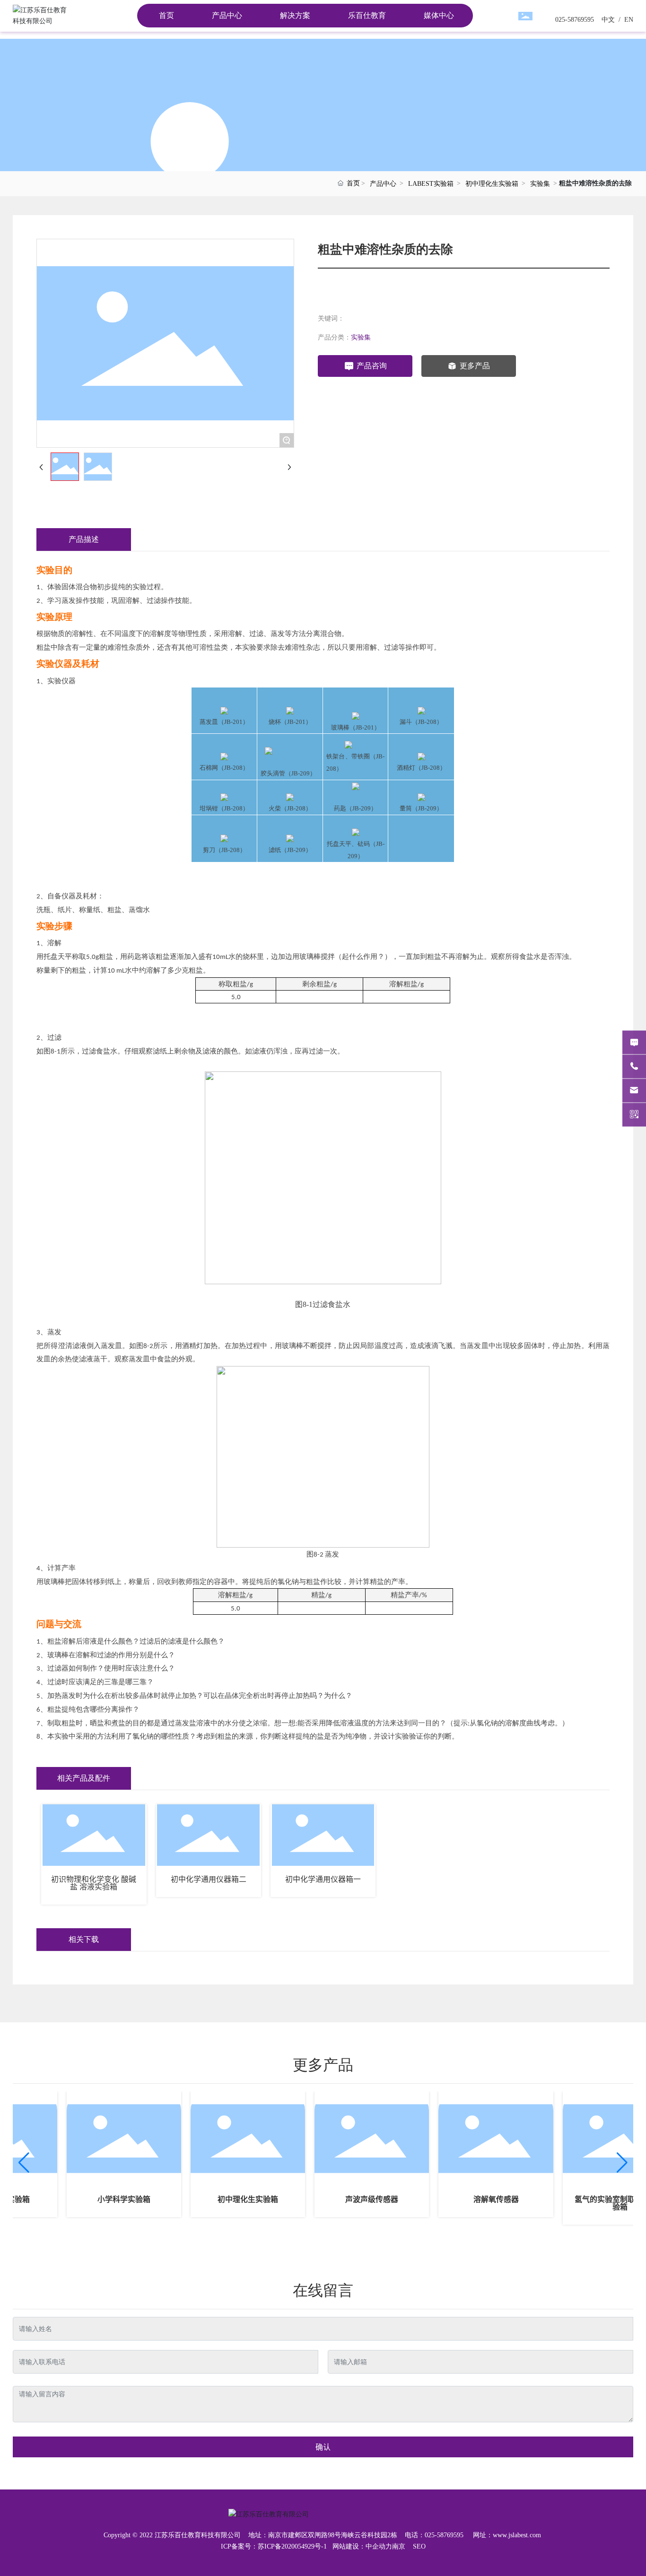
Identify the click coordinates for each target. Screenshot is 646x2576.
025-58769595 (575, 20)
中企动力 (379, 2546)
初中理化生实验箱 (492, 184)
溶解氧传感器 (478, 2199)
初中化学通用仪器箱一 (323, 1879)
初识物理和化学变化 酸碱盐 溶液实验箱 (94, 1883)
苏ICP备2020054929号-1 (292, 2546)
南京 (399, 2546)
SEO (419, 2546)
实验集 (540, 184)
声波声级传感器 (354, 2199)
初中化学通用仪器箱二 (209, 1879)
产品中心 (383, 184)
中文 (607, 20)
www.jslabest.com (517, 2535)
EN (628, 20)
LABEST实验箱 (431, 184)
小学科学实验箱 (106, 2199)
